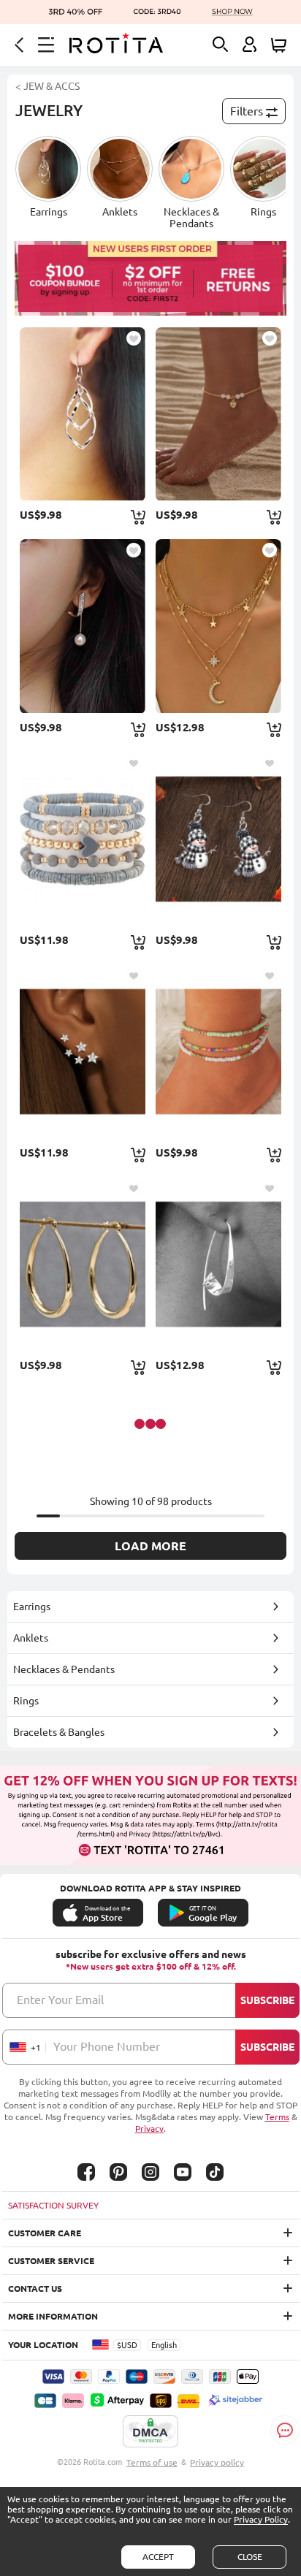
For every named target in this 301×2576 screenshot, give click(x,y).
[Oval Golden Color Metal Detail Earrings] (82, 1264)
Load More (150, 1546)
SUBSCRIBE (267, 2000)
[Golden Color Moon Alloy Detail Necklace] (218, 626)
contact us (35, 2289)
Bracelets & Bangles (59, 1732)
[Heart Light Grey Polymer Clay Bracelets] (82, 839)
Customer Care (45, 2233)
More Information (53, 2316)
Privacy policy (217, 2462)
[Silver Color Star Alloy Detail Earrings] (82, 1051)
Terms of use (152, 2462)
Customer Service (51, 2261)
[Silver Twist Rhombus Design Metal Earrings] (82, 414)
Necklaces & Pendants (64, 1669)
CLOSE (250, 2557)
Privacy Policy (261, 2519)
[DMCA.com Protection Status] (150, 2432)
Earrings (32, 1607)
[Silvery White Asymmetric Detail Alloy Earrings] (218, 1264)
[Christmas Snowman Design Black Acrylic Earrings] (218, 839)
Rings (26, 1701)
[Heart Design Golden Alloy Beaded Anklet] (218, 414)
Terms (277, 2117)
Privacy (149, 2129)
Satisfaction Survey (53, 2205)
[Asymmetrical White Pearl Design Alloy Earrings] (82, 626)
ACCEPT (158, 2557)
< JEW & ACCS (47, 86)
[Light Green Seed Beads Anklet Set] (218, 1051)
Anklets (31, 1638)
